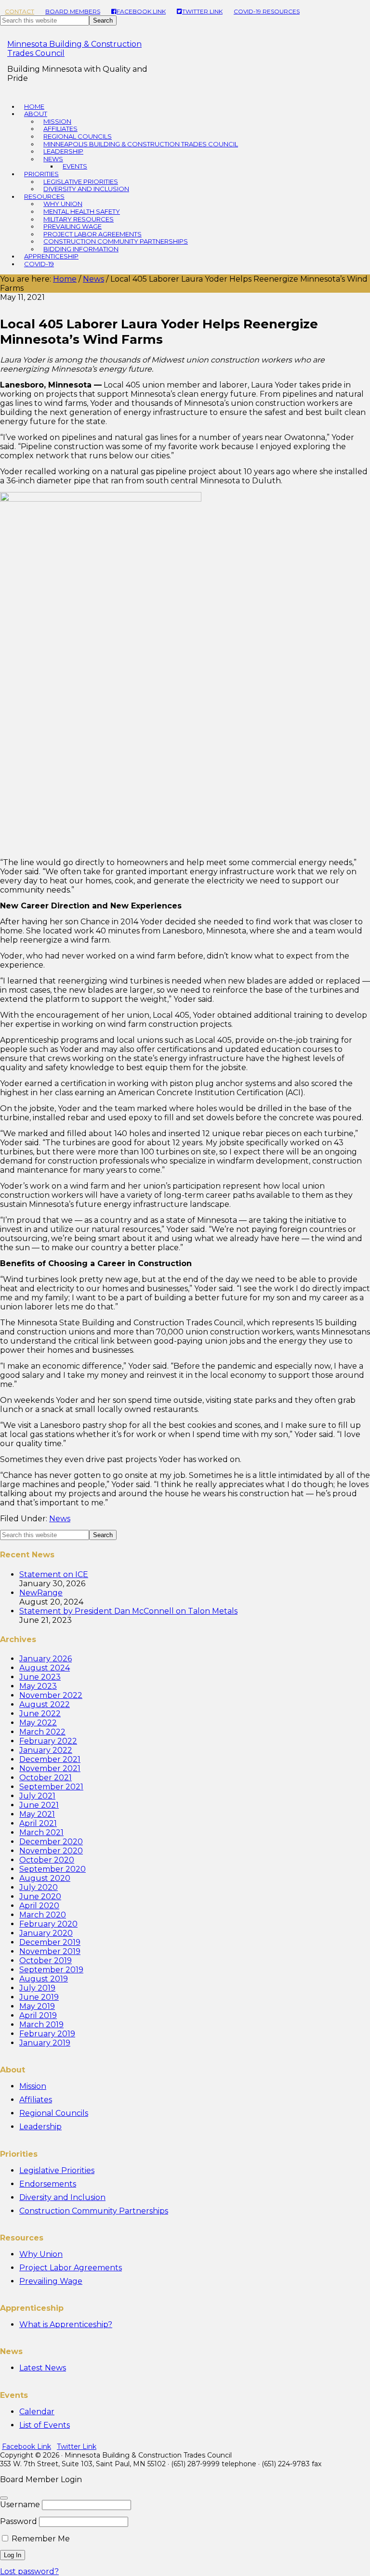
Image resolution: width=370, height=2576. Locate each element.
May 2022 (38, 1723)
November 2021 (50, 1768)
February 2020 (48, 1924)
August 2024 (45, 1668)
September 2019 (51, 1970)
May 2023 (38, 1686)
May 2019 (37, 2006)
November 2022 (51, 1695)
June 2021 (39, 1805)
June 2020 (40, 1896)
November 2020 (51, 1851)
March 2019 (41, 2025)
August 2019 (44, 1979)
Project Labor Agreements (71, 2268)
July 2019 (37, 1988)
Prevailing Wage (51, 2281)
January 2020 (46, 1933)
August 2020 (45, 1878)
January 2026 (46, 1659)
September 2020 (53, 1869)
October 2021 (46, 1778)
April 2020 (39, 1906)
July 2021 (37, 1796)
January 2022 (46, 1750)
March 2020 (43, 1915)
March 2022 (42, 1732)
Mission (33, 2086)
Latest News (43, 2368)
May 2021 (37, 1814)
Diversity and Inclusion (62, 2197)
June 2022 (40, 1714)
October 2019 (46, 1961)
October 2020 (47, 1860)
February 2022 (48, 1741)
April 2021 (38, 1823)
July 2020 (39, 1887)
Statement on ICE (54, 1574)
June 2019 (39, 1997)
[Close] (4, 2498)
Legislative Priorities (57, 2170)
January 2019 (45, 2043)
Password (19, 2521)
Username (20, 2505)
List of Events (45, 2425)
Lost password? (29, 2571)
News (60, 1519)
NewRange (41, 1593)
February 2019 (47, 2034)
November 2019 (50, 1951)
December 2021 (50, 1759)
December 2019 (50, 1942)
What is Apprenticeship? (66, 2324)
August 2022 (45, 1704)
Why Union (41, 2254)
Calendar (37, 2412)
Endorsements (48, 2184)
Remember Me (40, 2539)
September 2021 (51, 1787)
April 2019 (38, 2015)
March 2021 (41, 1832)
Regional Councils (54, 2113)
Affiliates (36, 2100)
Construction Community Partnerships (94, 2211)
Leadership (40, 2127)
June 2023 (40, 1677)
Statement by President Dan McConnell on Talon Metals (128, 1611)
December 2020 (51, 1842)
